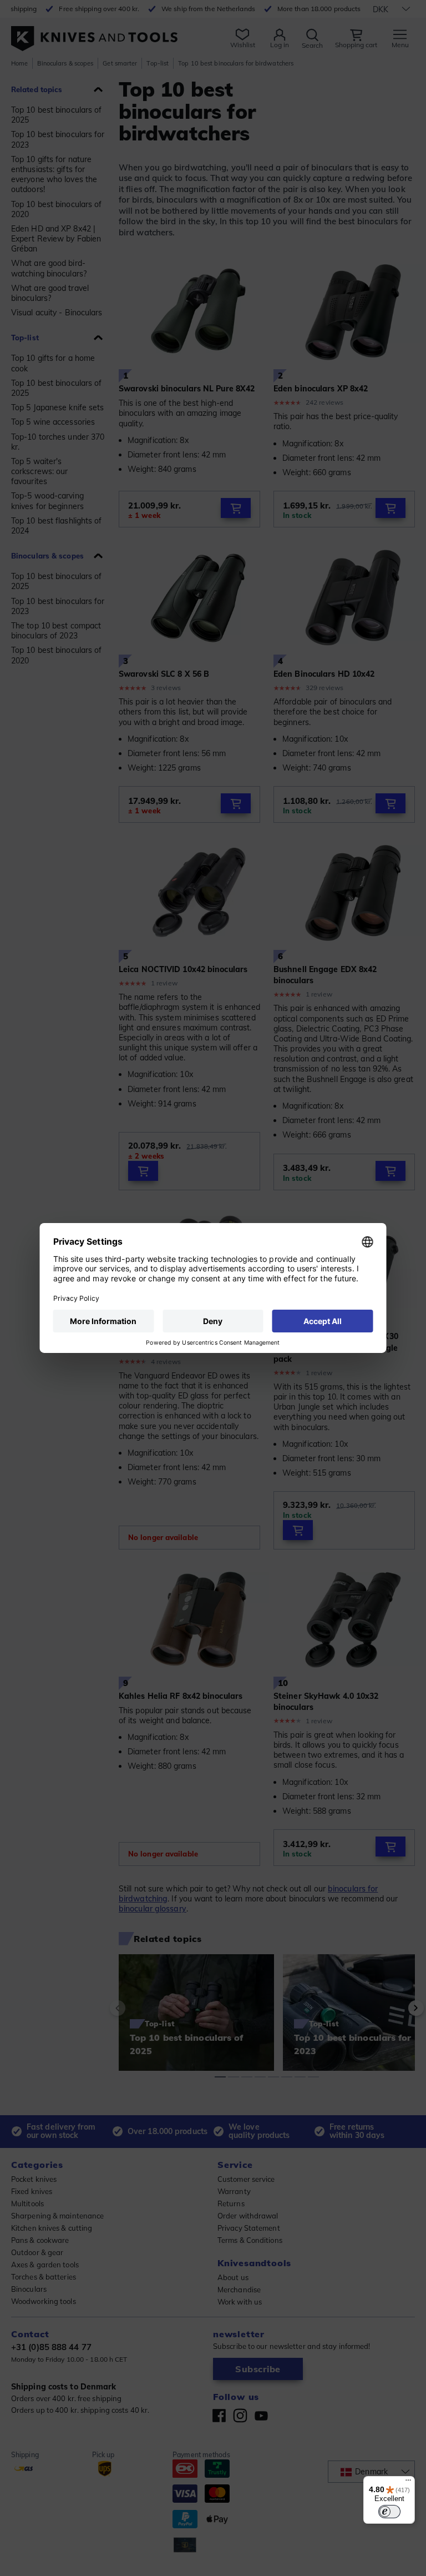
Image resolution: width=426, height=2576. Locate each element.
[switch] (389, 2512)
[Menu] (408, 2483)
